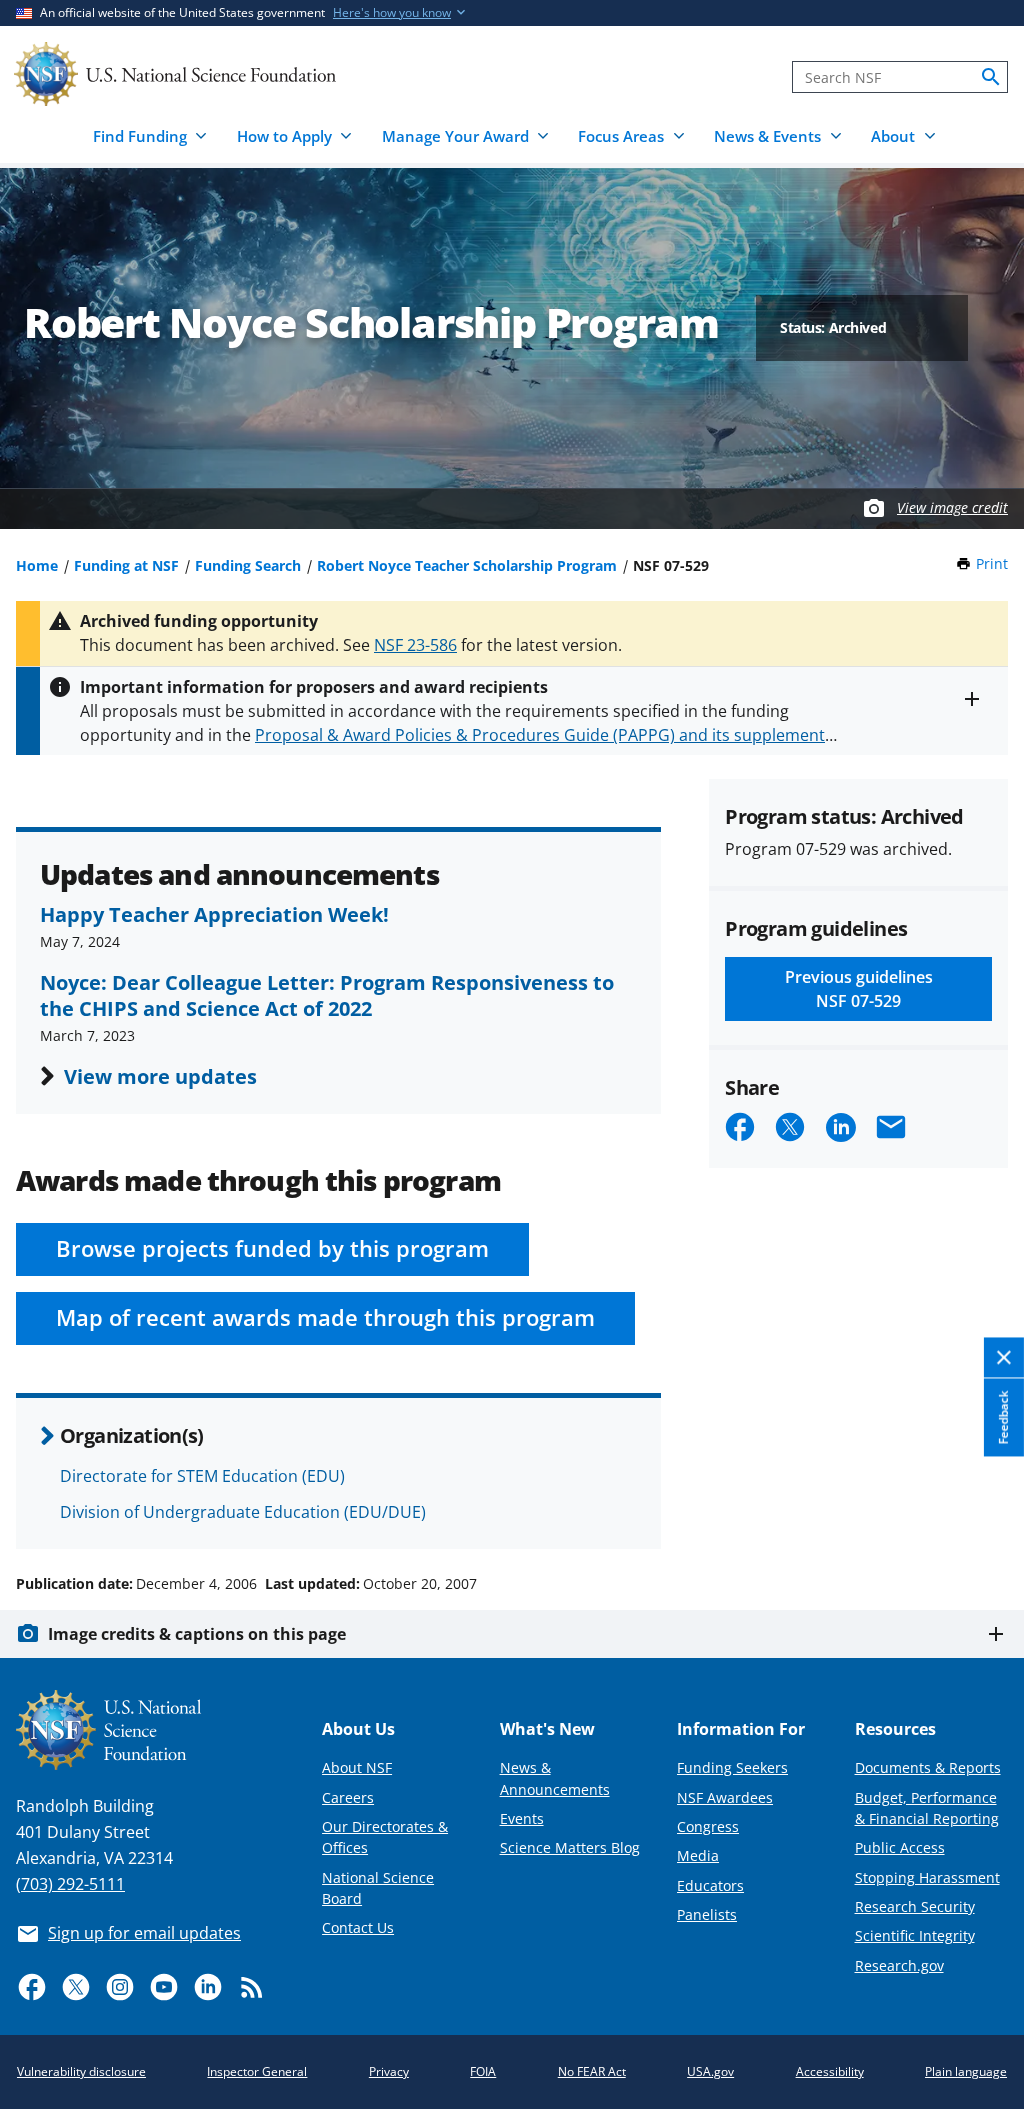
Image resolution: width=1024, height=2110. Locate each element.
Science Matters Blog (570, 1847)
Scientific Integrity (915, 1935)
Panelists (707, 1914)
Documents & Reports (928, 1767)
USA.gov (710, 2071)
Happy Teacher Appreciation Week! (214, 914)
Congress (708, 1826)
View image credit (952, 507)
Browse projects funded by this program (272, 1248)
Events (522, 1818)
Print (992, 563)
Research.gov (899, 1965)
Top (980, 1508)
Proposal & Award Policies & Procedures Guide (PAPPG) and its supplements (544, 735)
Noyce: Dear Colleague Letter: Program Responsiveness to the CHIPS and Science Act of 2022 (327, 995)
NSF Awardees (725, 1797)
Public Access (900, 1847)
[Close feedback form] (1004, 1358)
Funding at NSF (126, 565)
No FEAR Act (592, 2071)
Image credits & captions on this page (197, 1634)
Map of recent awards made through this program (325, 1317)
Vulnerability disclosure (81, 2071)
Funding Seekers (732, 1767)
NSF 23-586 (415, 645)
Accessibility (830, 2071)
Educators (710, 1885)
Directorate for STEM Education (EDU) (202, 1476)
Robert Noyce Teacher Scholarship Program (467, 565)
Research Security (915, 1906)
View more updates (160, 1076)
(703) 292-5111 (70, 1884)
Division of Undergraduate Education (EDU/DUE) (243, 1512)
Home (37, 565)
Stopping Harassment (927, 1877)
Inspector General (257, 2071)
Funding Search (248, 565)
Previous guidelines (859, 989)
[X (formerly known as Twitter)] (76, 1987)
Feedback (1003, 1418)
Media (698, 1855)
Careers (348, 1797)
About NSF (357, 1767)
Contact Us (358, 1927)
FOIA (483, 2071)
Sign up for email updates (144, 1933)
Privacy (389, 2071)
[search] (991, 77)
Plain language (966, 2071)
